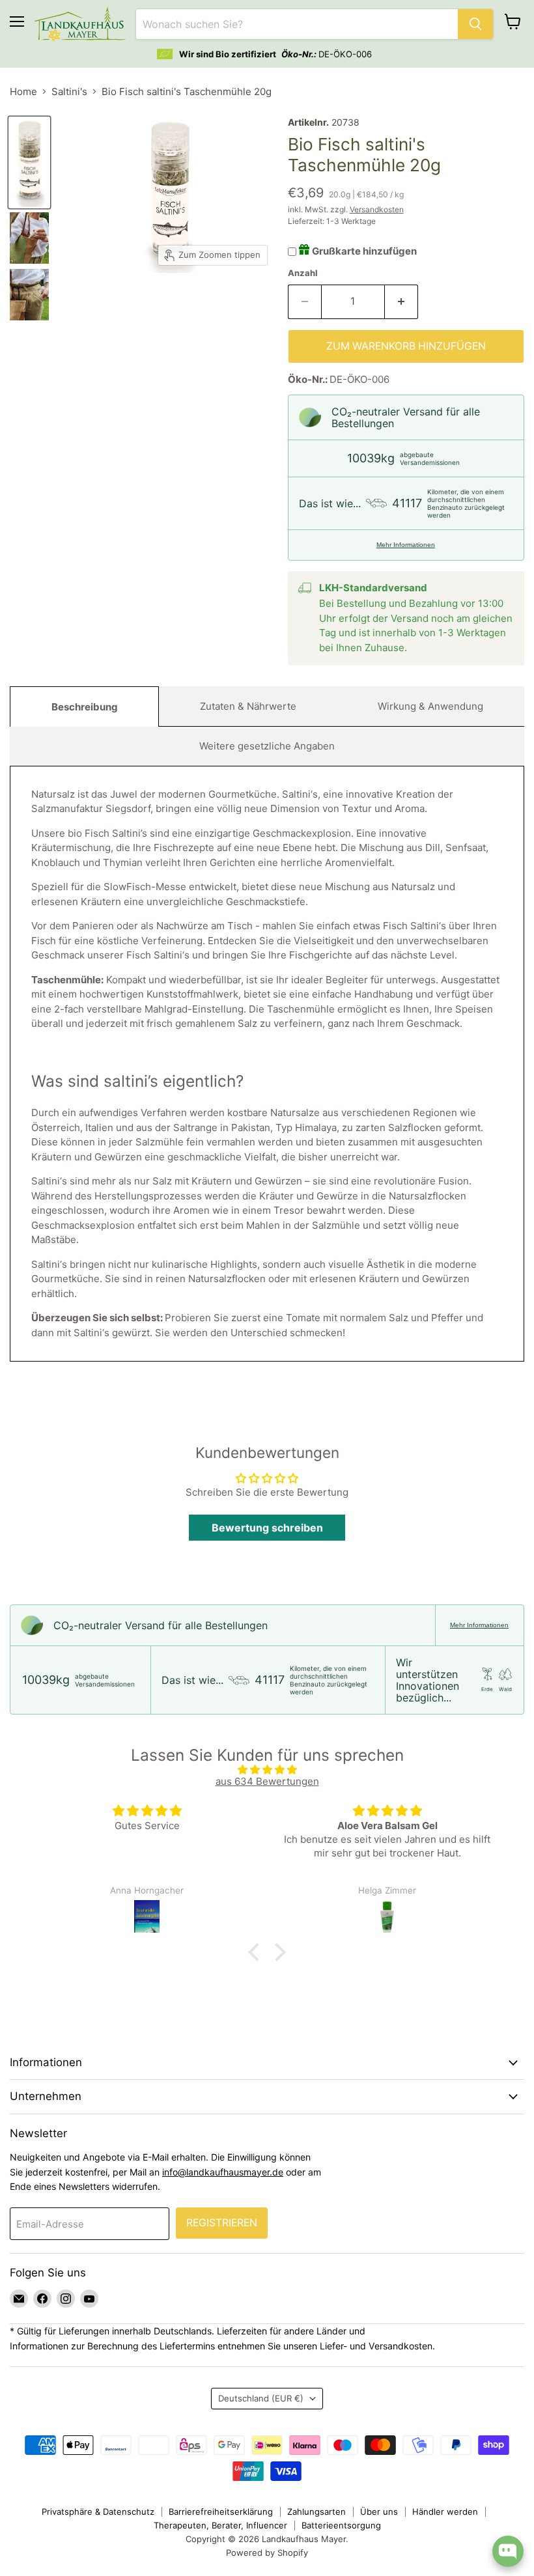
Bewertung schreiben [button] (267, 1528)
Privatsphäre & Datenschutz (98, 2512)
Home (23, 91)
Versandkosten (377, 209)
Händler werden (445, 2512)
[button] (257, 1952)
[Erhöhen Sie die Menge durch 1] (401, 301)
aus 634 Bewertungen (267, 1781)
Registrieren (222, 2223)
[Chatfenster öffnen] (508, 2551)
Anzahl (303, 273)
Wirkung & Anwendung (430, 706)
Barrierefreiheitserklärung (221, 2512)
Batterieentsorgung (341, 2525)
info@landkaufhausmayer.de (223, 2172)
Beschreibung (85, 707)
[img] (267, 1770)
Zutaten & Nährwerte (248, 706)
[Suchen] (475, 24)
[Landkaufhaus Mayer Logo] (80, 24)
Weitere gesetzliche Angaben (267, 746)
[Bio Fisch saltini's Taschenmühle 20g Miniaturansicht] (29, 162)
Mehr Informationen (406, 545)
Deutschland (261, 2398)
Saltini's (69, 91)
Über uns (379, 2512)
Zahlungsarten (316, 2512)
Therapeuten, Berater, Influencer (220, 2525)
